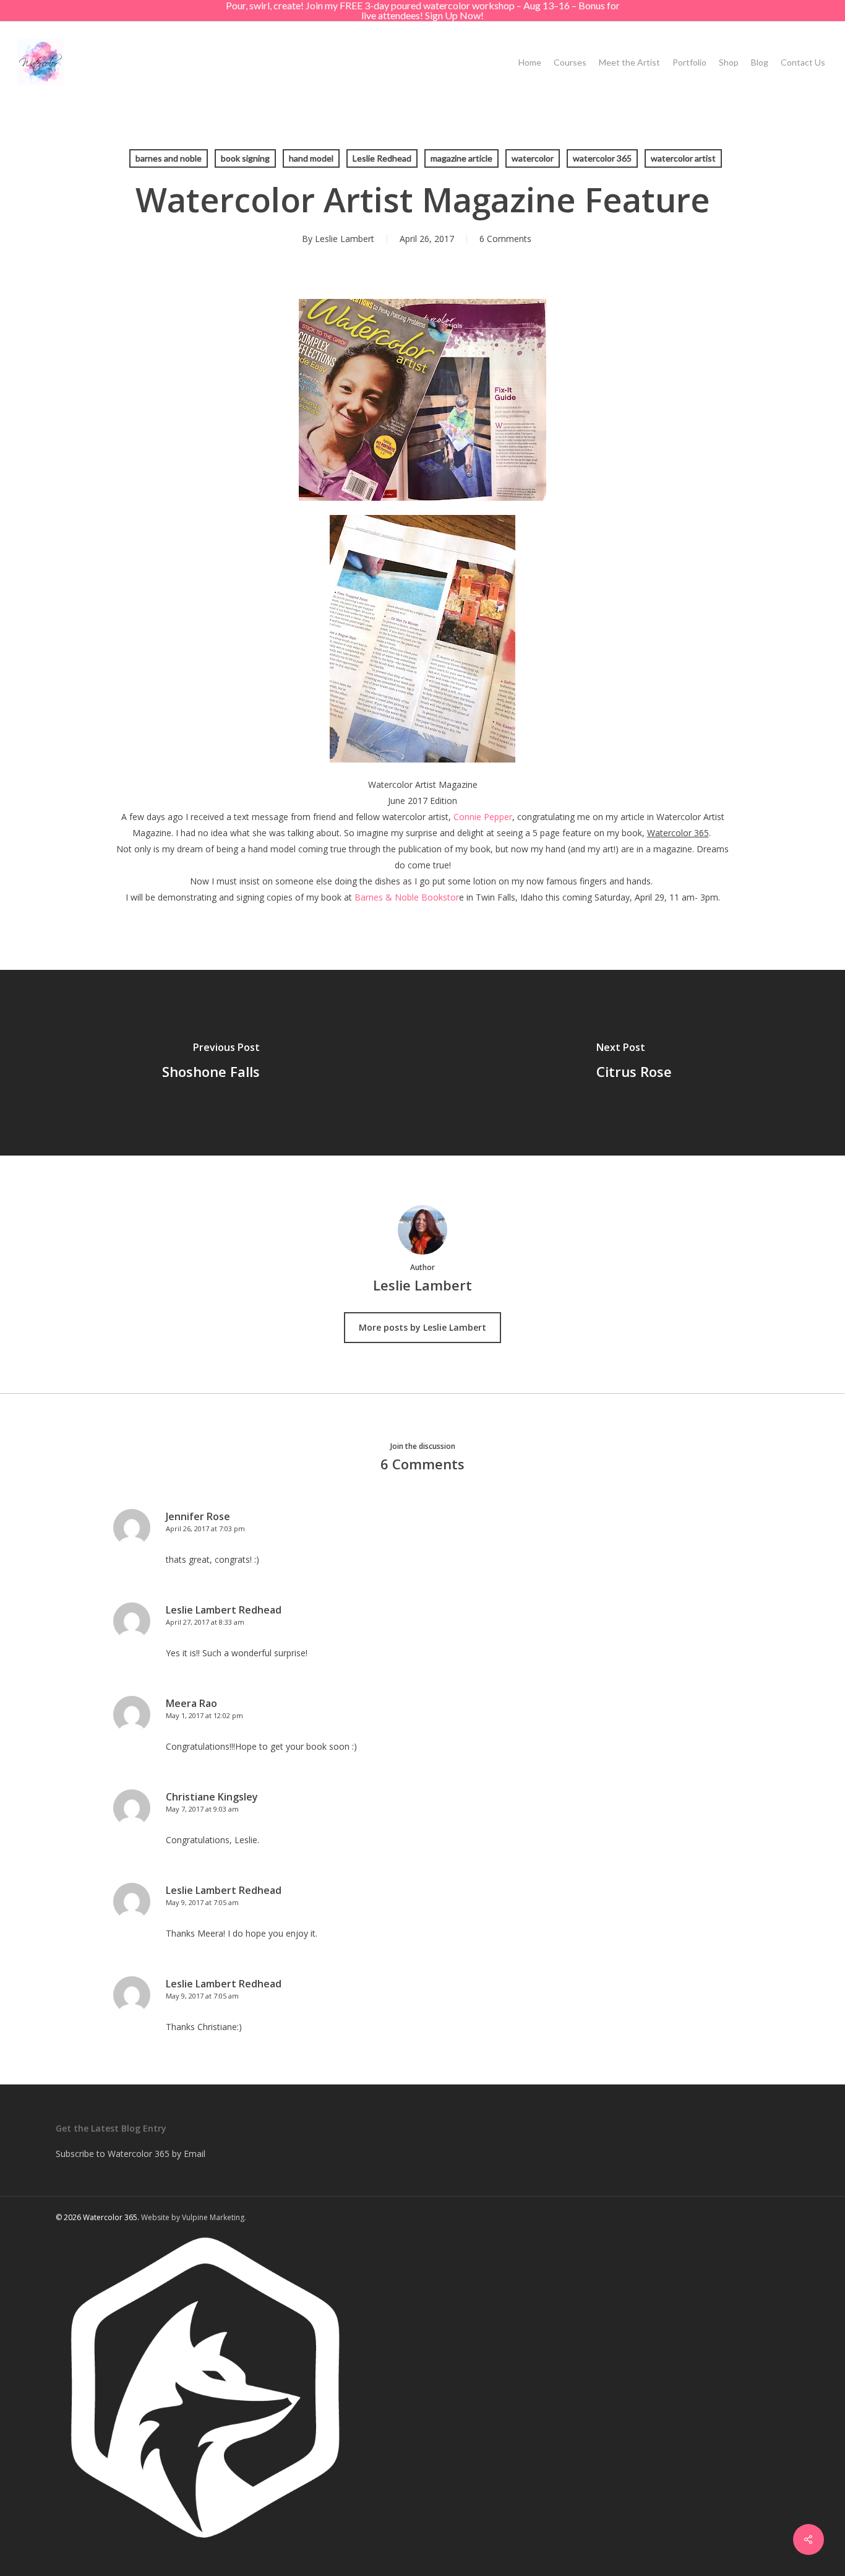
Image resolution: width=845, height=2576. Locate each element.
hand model (311, 158)
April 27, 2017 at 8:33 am (205, 1622)
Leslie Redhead (382, 158)
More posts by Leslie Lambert (422, 1327)
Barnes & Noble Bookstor (407, 897)
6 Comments (505, 239)
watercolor (533, 158)
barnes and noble (169, 158)
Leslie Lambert (345, 239)
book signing (245, 158)
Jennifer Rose (198, 1516)
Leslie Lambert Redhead (224, 1610)
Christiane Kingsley (212, 1797)
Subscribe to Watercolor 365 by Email (131, 2154)
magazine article (461, 158)
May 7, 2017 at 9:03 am (202, 1809)
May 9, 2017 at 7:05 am (202, 1902)
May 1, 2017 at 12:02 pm (204, 1715)
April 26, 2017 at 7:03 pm (205, 1528)
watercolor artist (683, 158)
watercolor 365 (602, 158)
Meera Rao (191, 1703)
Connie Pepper (483, 817)
